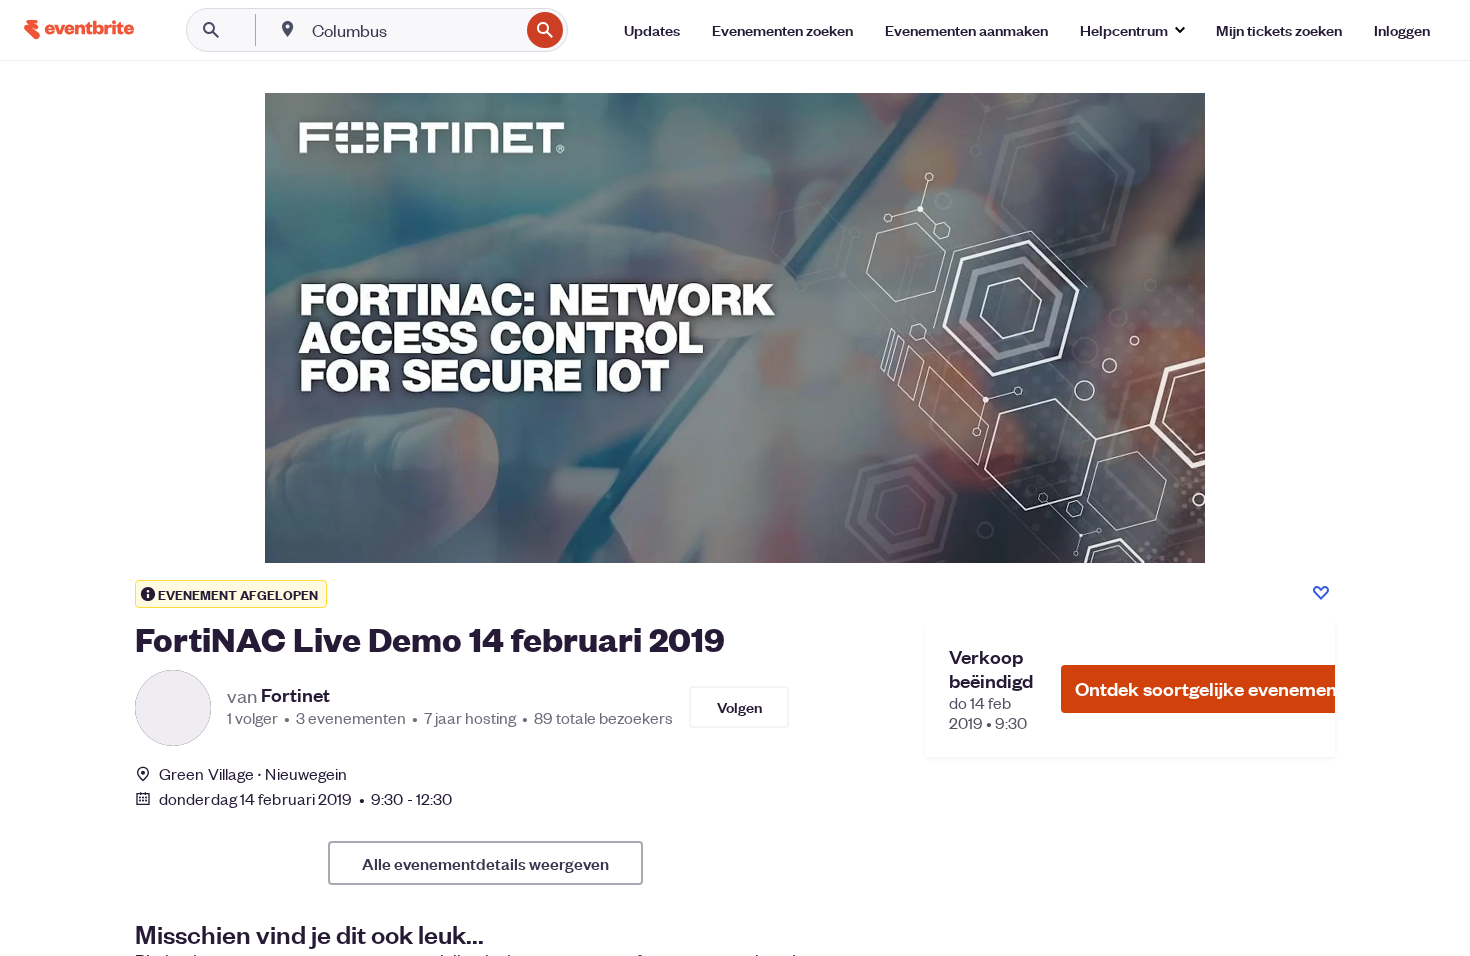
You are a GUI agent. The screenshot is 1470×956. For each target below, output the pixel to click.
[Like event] (1321, 593)
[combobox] (413, 30)
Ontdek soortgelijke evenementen (1220, 688)
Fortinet (295, 695)
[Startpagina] (79, 29)
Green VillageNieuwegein (253, 773)
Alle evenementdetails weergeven (485, 863)
